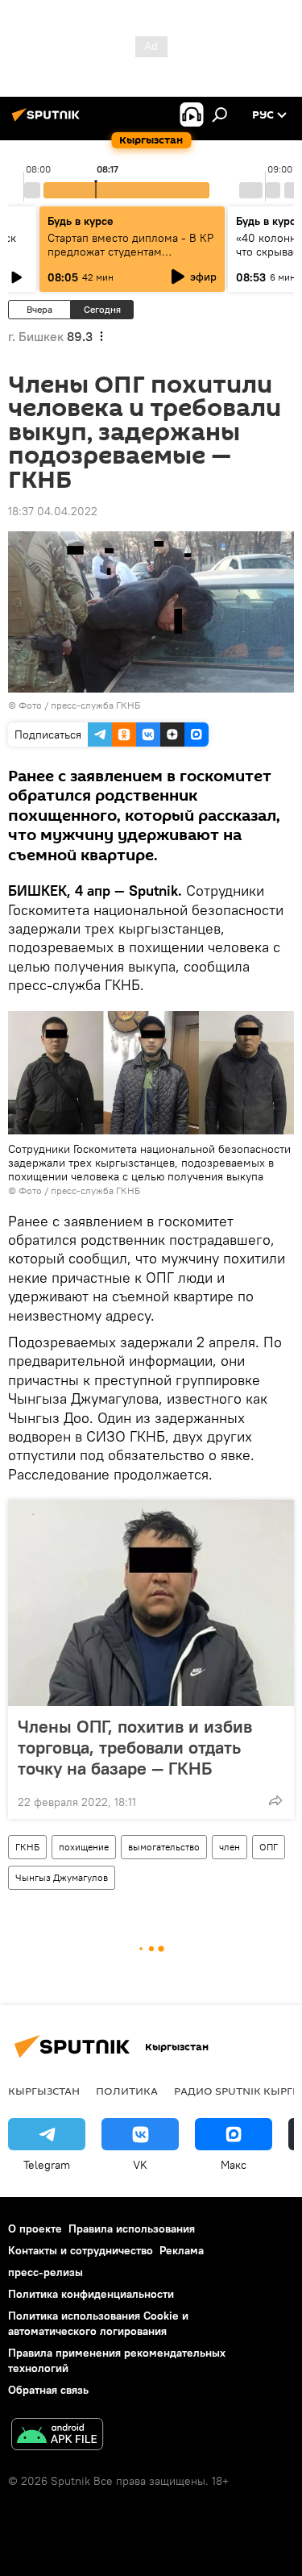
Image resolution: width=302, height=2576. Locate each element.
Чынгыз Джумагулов (62, 1877)
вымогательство (164, 1847)
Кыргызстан (44, 2091)
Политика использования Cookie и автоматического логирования (98, 2323)
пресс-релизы (46, 2272)
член (230, 1847)
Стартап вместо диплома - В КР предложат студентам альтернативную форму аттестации (130, 258)
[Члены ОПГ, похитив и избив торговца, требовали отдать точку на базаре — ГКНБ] (151, 1603)
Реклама (182, 2250)
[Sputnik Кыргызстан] (48, 121)
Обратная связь (48, 2390)
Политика (127, 2091)
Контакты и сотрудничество (81, 2250)
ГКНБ (27, 1847)
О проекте (35, 2229)
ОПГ (269, 1847)
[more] (275, 1800)
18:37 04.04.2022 (53, 511)
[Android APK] (57, 2436)
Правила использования (132, 2229)
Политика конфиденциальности (91, 2294)
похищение (84, 1847)
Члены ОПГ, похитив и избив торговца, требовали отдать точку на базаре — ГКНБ (135, 1747)
